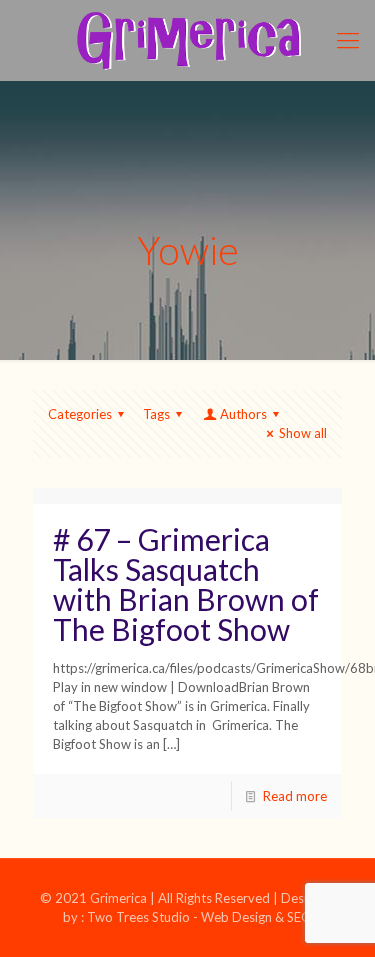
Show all (303, 433)
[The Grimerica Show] (187, 40)
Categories (80, 414)
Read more (295, 796)
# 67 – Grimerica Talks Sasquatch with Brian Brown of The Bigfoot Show (186, 584)
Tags (156, 414)
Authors (243, 414)
